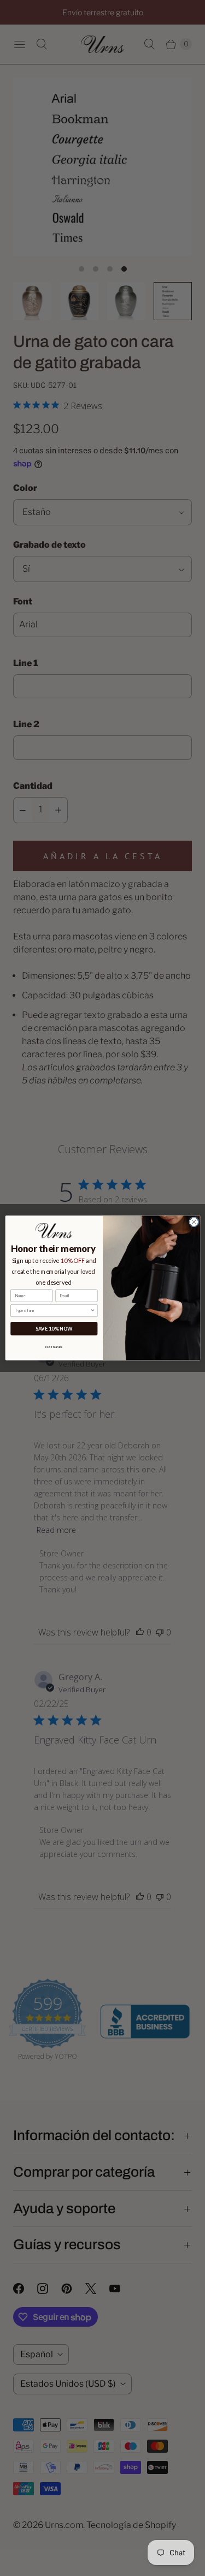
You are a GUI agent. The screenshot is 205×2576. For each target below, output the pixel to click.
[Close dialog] (194, 1222)
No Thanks (54, 1346)
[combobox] (52, 1311)
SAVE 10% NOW (54, 1329)
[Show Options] (93, 1311)
